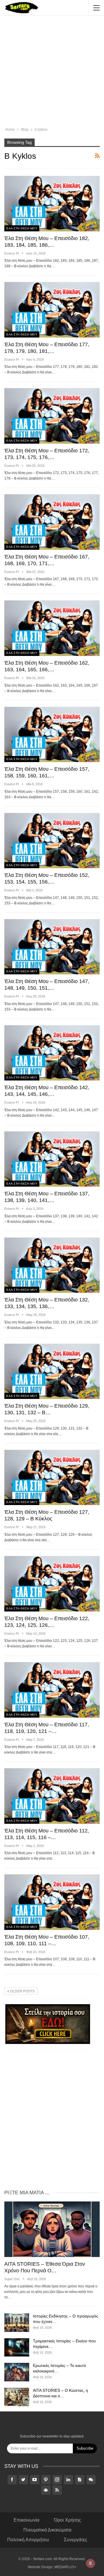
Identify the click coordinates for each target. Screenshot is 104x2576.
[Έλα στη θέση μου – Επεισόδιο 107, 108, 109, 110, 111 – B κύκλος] (52, 1902)
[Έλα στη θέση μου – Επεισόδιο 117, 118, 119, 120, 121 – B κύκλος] (52, 1690)
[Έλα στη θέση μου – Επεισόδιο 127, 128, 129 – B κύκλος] (52, 1477)
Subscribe (85, 2448)
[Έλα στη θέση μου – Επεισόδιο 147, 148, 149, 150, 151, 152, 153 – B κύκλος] (52, 947)
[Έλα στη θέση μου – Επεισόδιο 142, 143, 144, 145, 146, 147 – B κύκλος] (52, 1053)
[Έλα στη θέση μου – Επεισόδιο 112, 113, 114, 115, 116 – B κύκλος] (52, 1796)
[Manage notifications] (90, 2563)
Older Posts (22, 1991)
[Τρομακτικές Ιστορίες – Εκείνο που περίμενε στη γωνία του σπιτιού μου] (17, 2348)
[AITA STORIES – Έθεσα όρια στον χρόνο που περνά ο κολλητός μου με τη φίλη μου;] (52, 2229)
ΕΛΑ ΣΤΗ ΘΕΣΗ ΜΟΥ (22, 228)
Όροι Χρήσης (68, 2520)
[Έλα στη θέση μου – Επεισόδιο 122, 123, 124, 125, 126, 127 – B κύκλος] (52, 1584)
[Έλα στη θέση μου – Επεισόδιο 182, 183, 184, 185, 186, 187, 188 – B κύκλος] (52, 203)
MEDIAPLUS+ (65, 2567)
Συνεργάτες (76, 2540)
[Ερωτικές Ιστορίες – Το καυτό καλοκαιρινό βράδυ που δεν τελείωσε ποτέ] (17, 2372)
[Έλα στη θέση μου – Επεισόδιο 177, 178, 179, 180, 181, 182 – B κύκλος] (52, 310)
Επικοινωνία (26, 2520)
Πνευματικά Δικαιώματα (47, 2530)
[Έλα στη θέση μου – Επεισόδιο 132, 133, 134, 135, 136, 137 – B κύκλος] (52, 1265)
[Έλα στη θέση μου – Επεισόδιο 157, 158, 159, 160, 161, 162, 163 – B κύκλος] (52, 734)
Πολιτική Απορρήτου (28, 2540)
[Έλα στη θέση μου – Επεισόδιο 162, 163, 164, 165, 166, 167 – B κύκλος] (52, 628)
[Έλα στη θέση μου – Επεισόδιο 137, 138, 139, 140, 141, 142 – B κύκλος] (52, 1159)
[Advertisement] (52, 72)
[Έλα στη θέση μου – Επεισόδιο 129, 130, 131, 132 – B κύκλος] (52, 1371)
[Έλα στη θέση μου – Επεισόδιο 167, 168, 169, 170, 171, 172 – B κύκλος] (52, 522)
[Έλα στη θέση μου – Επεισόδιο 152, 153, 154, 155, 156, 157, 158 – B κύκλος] (52, 841)
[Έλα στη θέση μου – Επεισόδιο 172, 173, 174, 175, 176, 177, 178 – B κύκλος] (52, 416)
